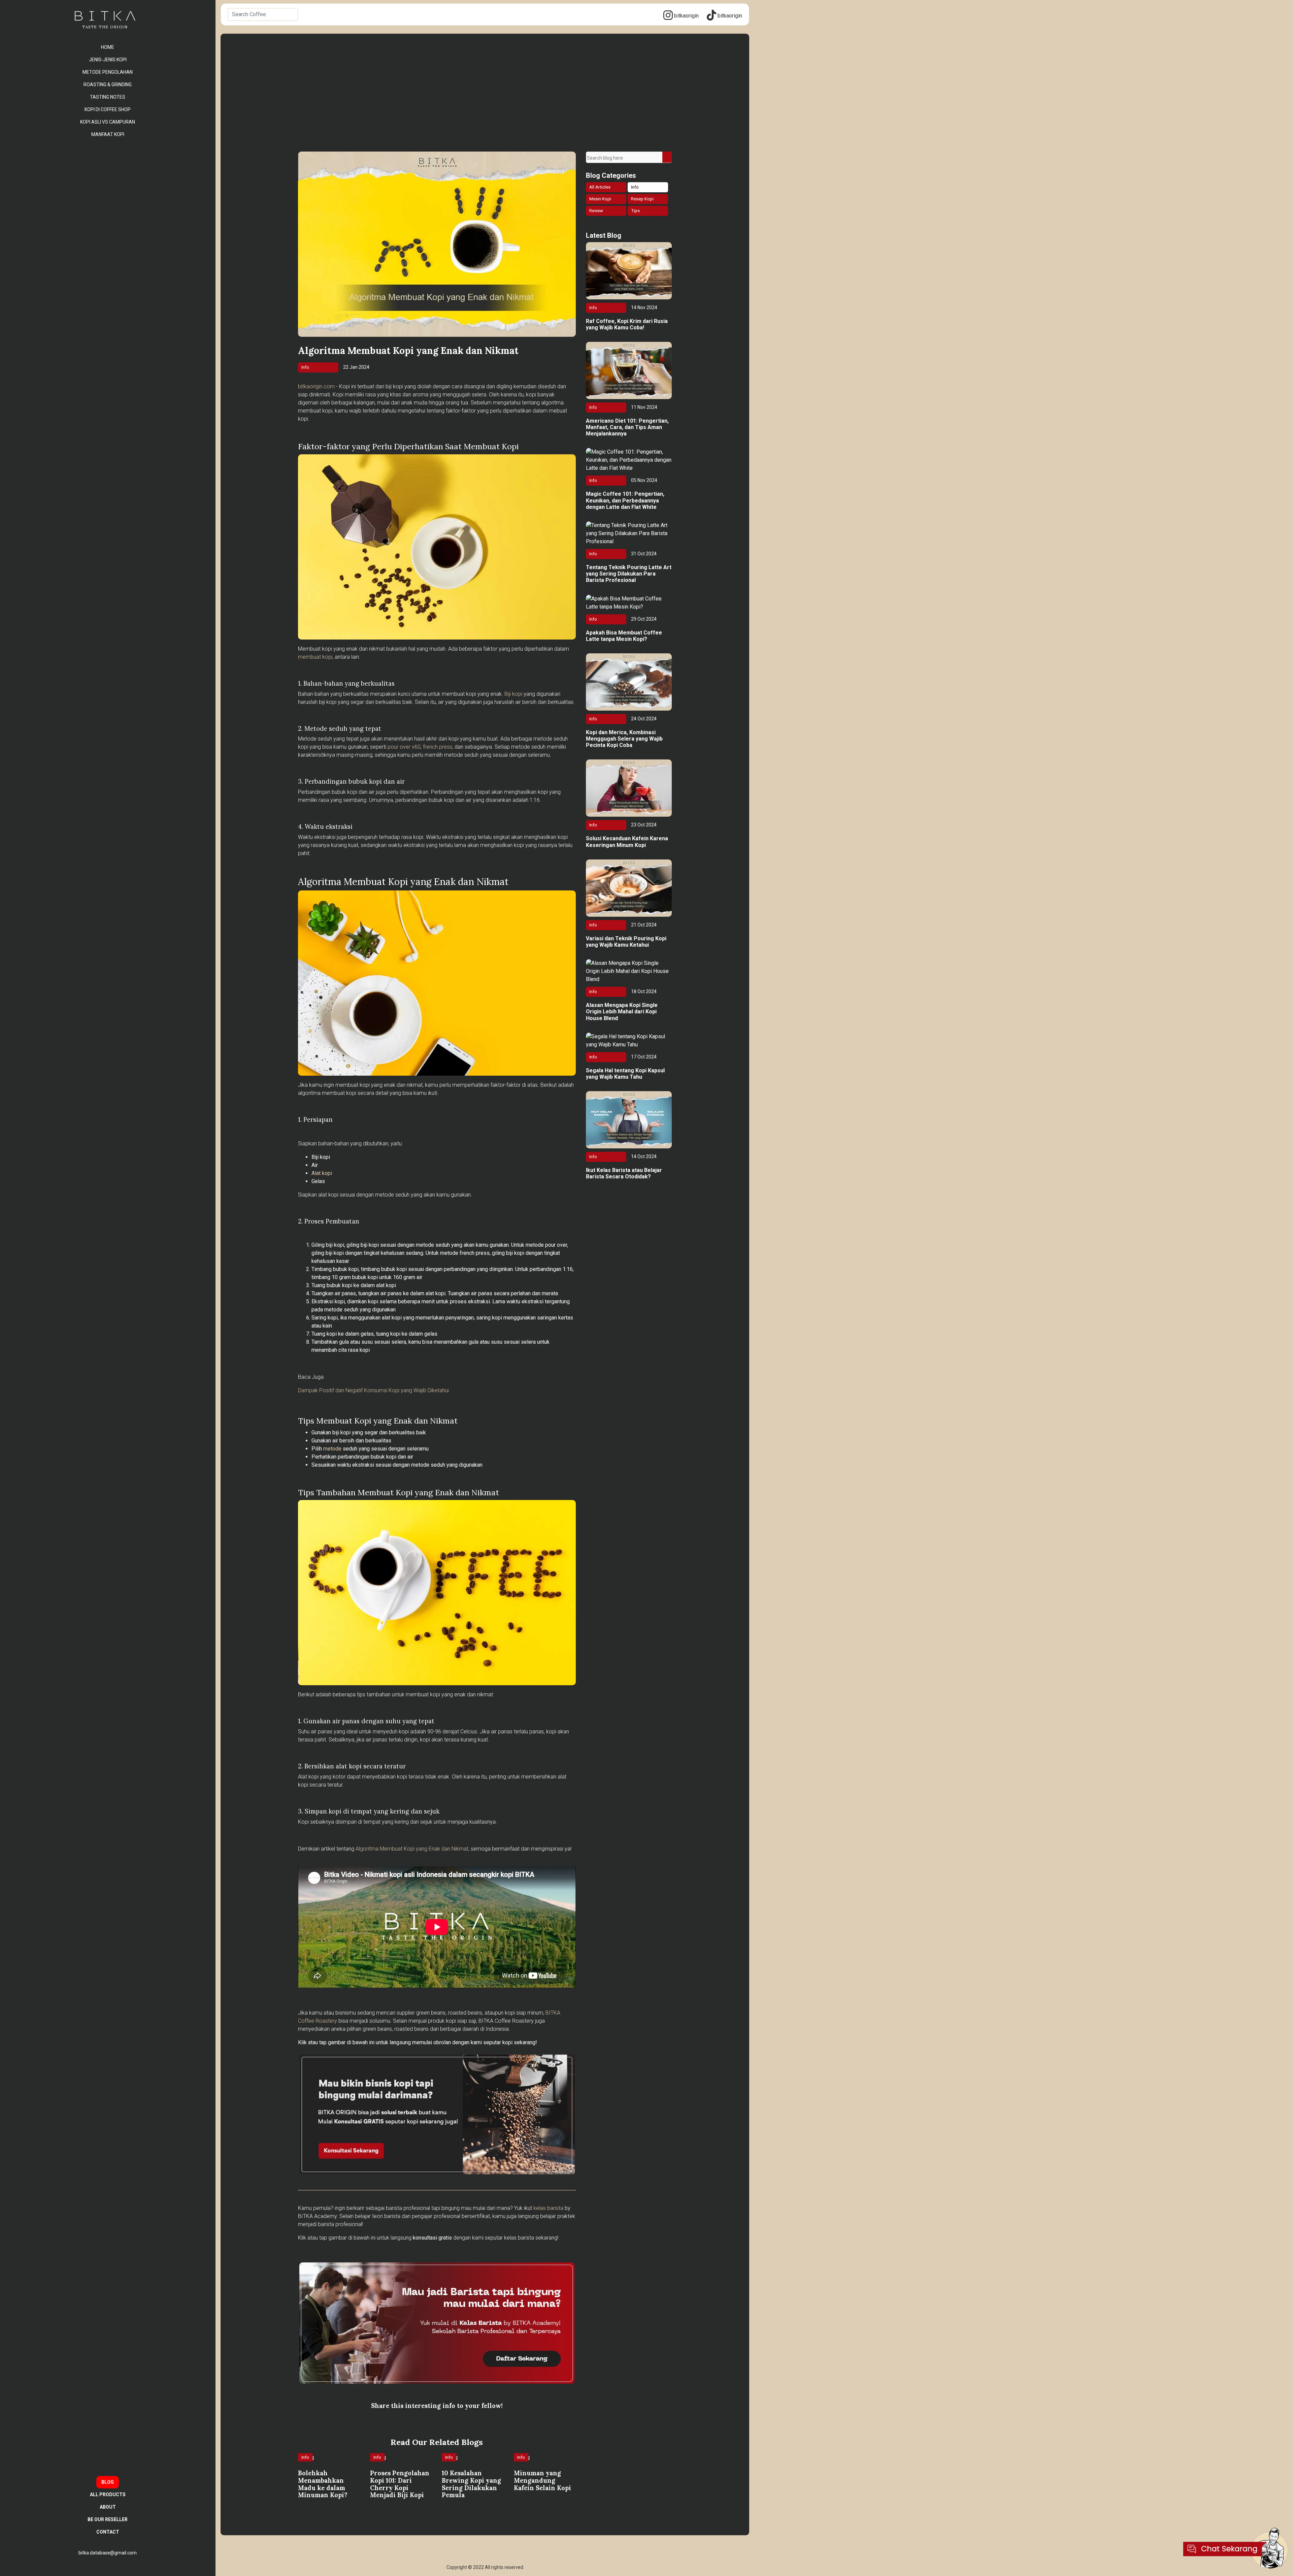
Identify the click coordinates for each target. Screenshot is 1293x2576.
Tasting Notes (108, 97)
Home (108, 47)
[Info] (307, 2465)
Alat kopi (322, 1173)
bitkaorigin (686, 16)
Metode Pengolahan (108, 72)
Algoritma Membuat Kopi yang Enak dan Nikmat (412, 1849)
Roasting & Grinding (108, 85)
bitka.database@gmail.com (108, 2553)
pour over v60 (404, 747)
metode (332, 1449)
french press (438, 747)
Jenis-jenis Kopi (108, 60)
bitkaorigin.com (316, 386)
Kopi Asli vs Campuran (108, 122)
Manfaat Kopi (108, 134)
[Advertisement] (485, 101)
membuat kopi (315, 657)
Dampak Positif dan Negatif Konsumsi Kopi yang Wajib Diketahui (373, 1390)
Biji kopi (513, 694)
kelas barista (548, 2208)
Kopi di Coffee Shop (108, 109)
